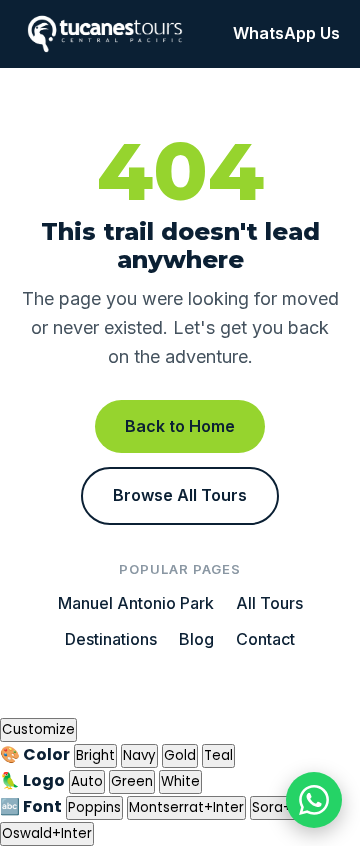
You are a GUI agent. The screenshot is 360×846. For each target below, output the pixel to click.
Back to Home (180, 426)
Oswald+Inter (47, 833)
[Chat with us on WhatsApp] (314, 800)
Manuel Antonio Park (136, 603)
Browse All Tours (180, 495)
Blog (196, 639)
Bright (95, 755)
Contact (265, 639)
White (180, 781)
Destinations (111, 639)
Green (132, 781)
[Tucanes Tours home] (105, 34)
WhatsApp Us (286, 33)
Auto (87, 781)
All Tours (269, 603)
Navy (139, 755)
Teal (218, 755)
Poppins (94, 807)
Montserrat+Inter (186, 807)
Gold (180, 755)
